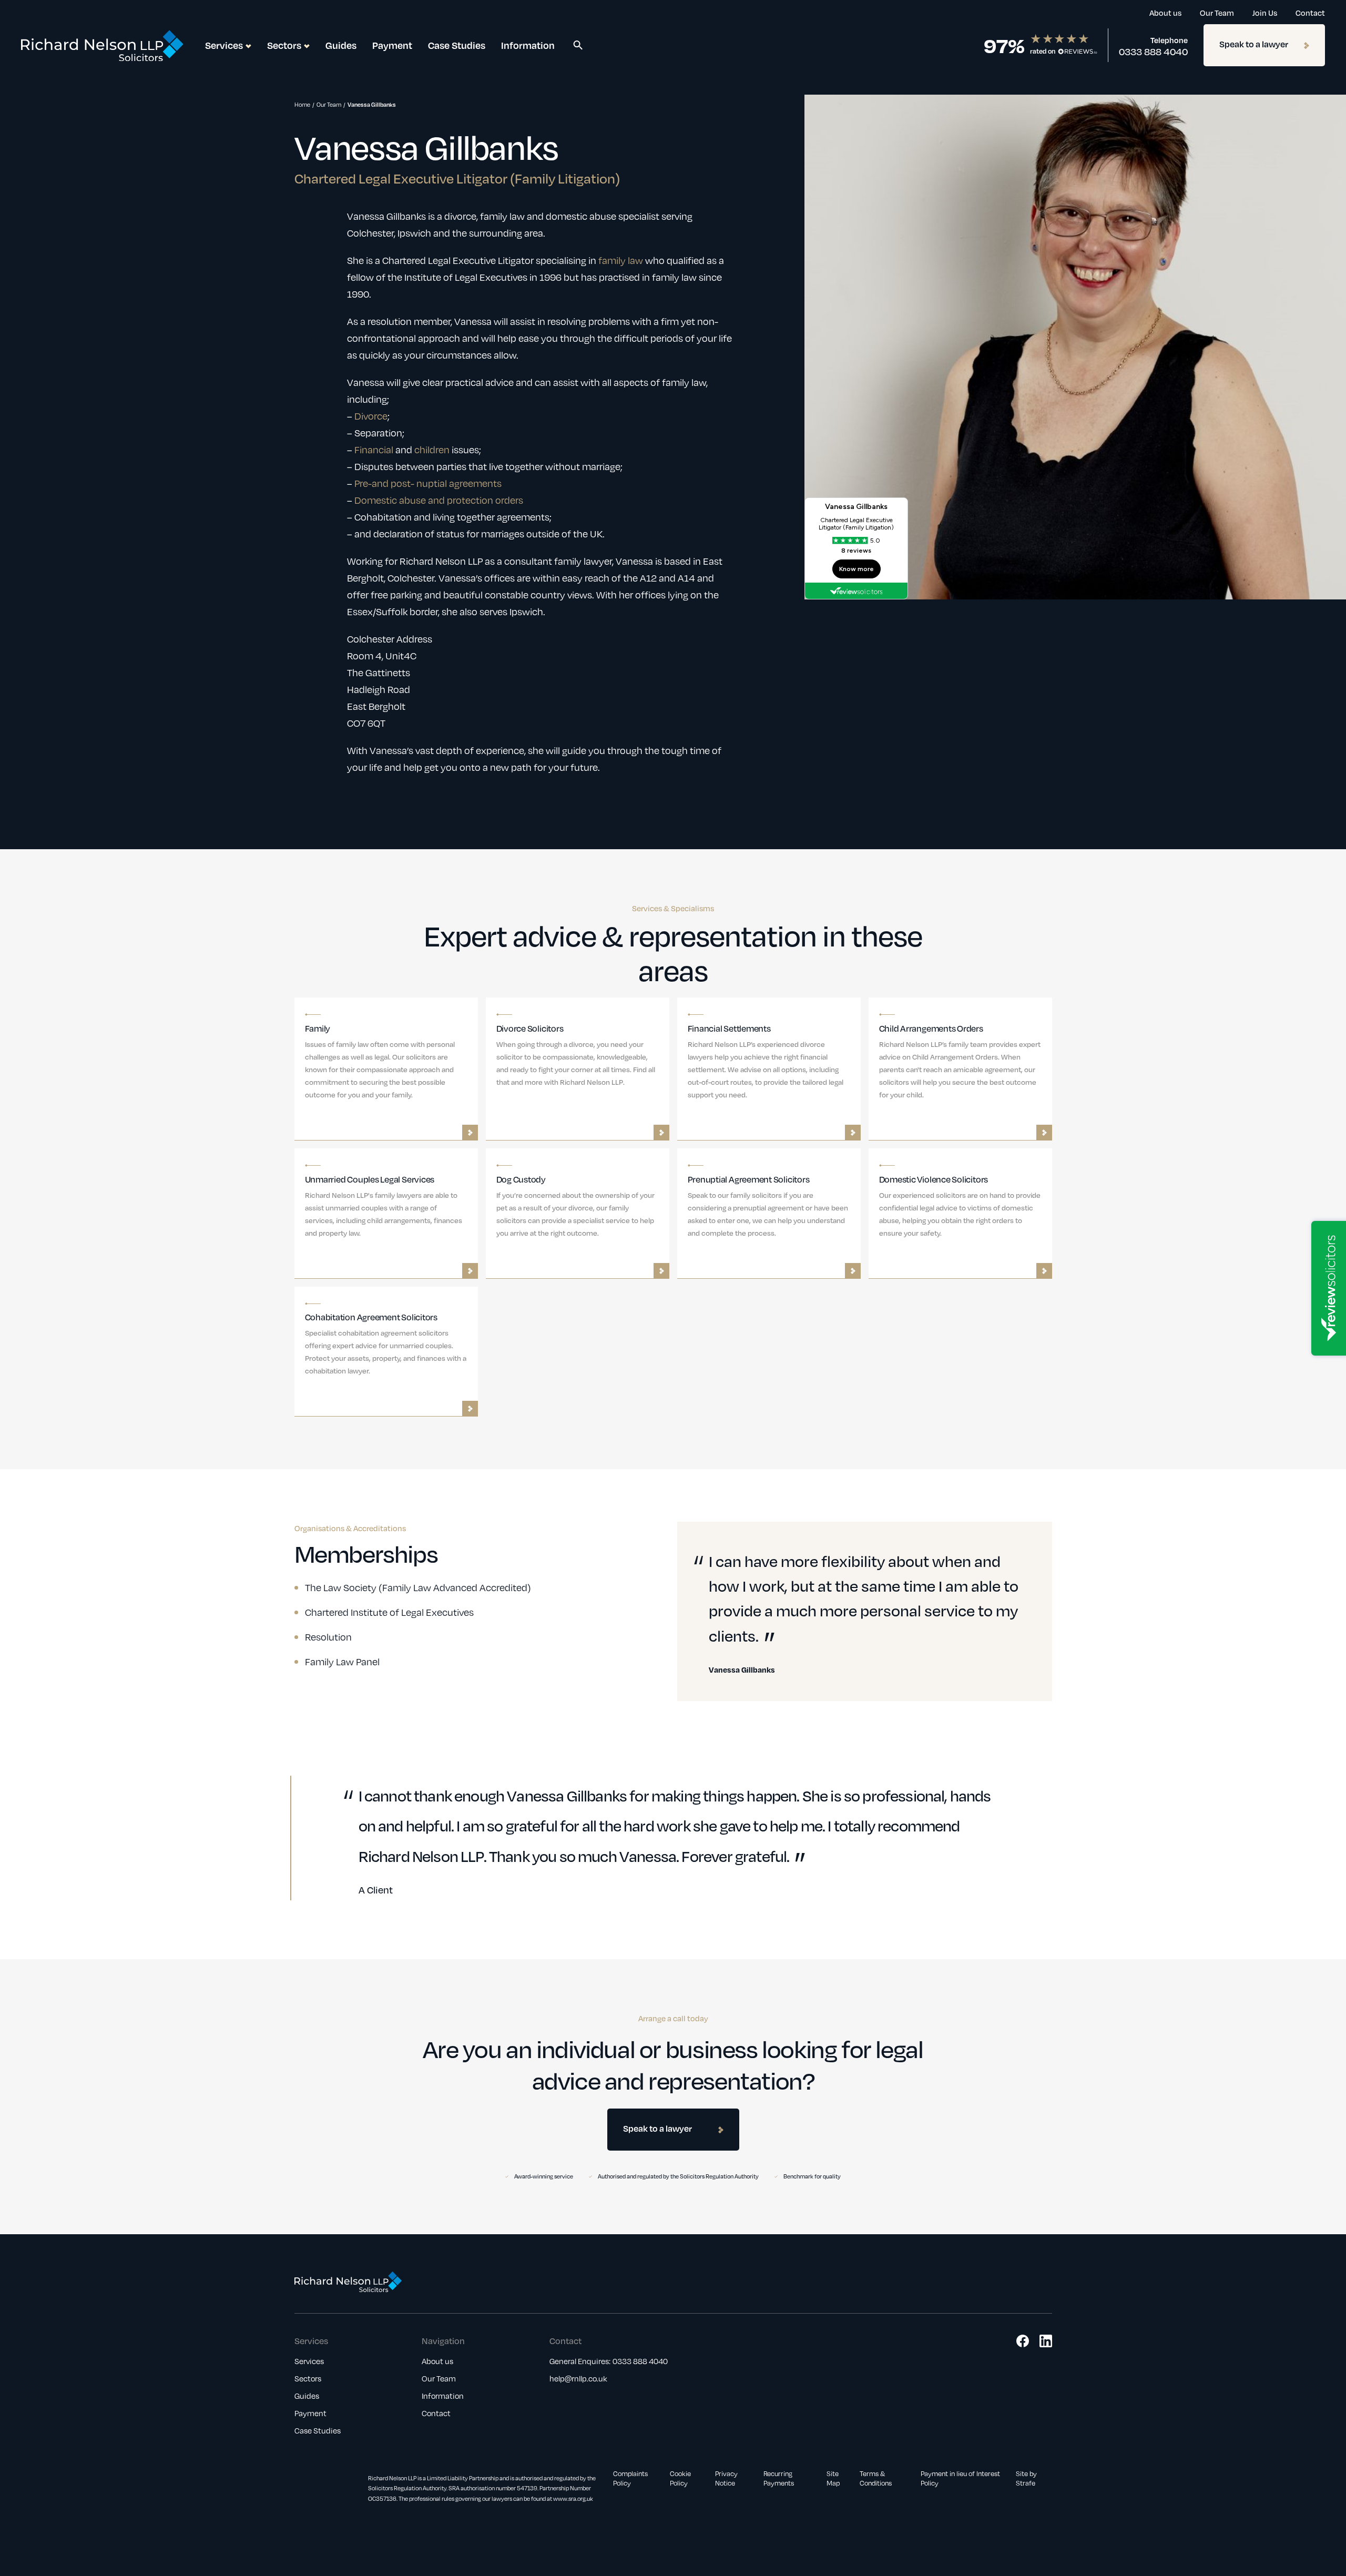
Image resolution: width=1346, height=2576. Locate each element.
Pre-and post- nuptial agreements (428, 483)
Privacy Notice (726, 2478)
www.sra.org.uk (573, 2498)
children (432, 449)
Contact (1310, 13)
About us (1165, 13)
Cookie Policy (680, 2478)
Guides (341, 45)
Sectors (308, 2378)
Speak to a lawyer (1254, 44)
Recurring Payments (779, 2478)
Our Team (1217, 13)
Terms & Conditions (876, 2478)
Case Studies (457, 45)
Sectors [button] (284, 45)
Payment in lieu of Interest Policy (960, 2478)
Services (309, 2361)
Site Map (833, 2478)
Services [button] (224, 45)
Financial (374, 449)
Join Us (1265, 13)
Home (302, 104)
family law (621, 260)
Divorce (371, 416)
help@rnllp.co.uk (578, 2378)
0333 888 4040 (1153, 52)
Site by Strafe (1026, 2478)
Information (528, 45)
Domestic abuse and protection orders (439, 500)
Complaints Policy (630, 2478)
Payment (392, 45)
